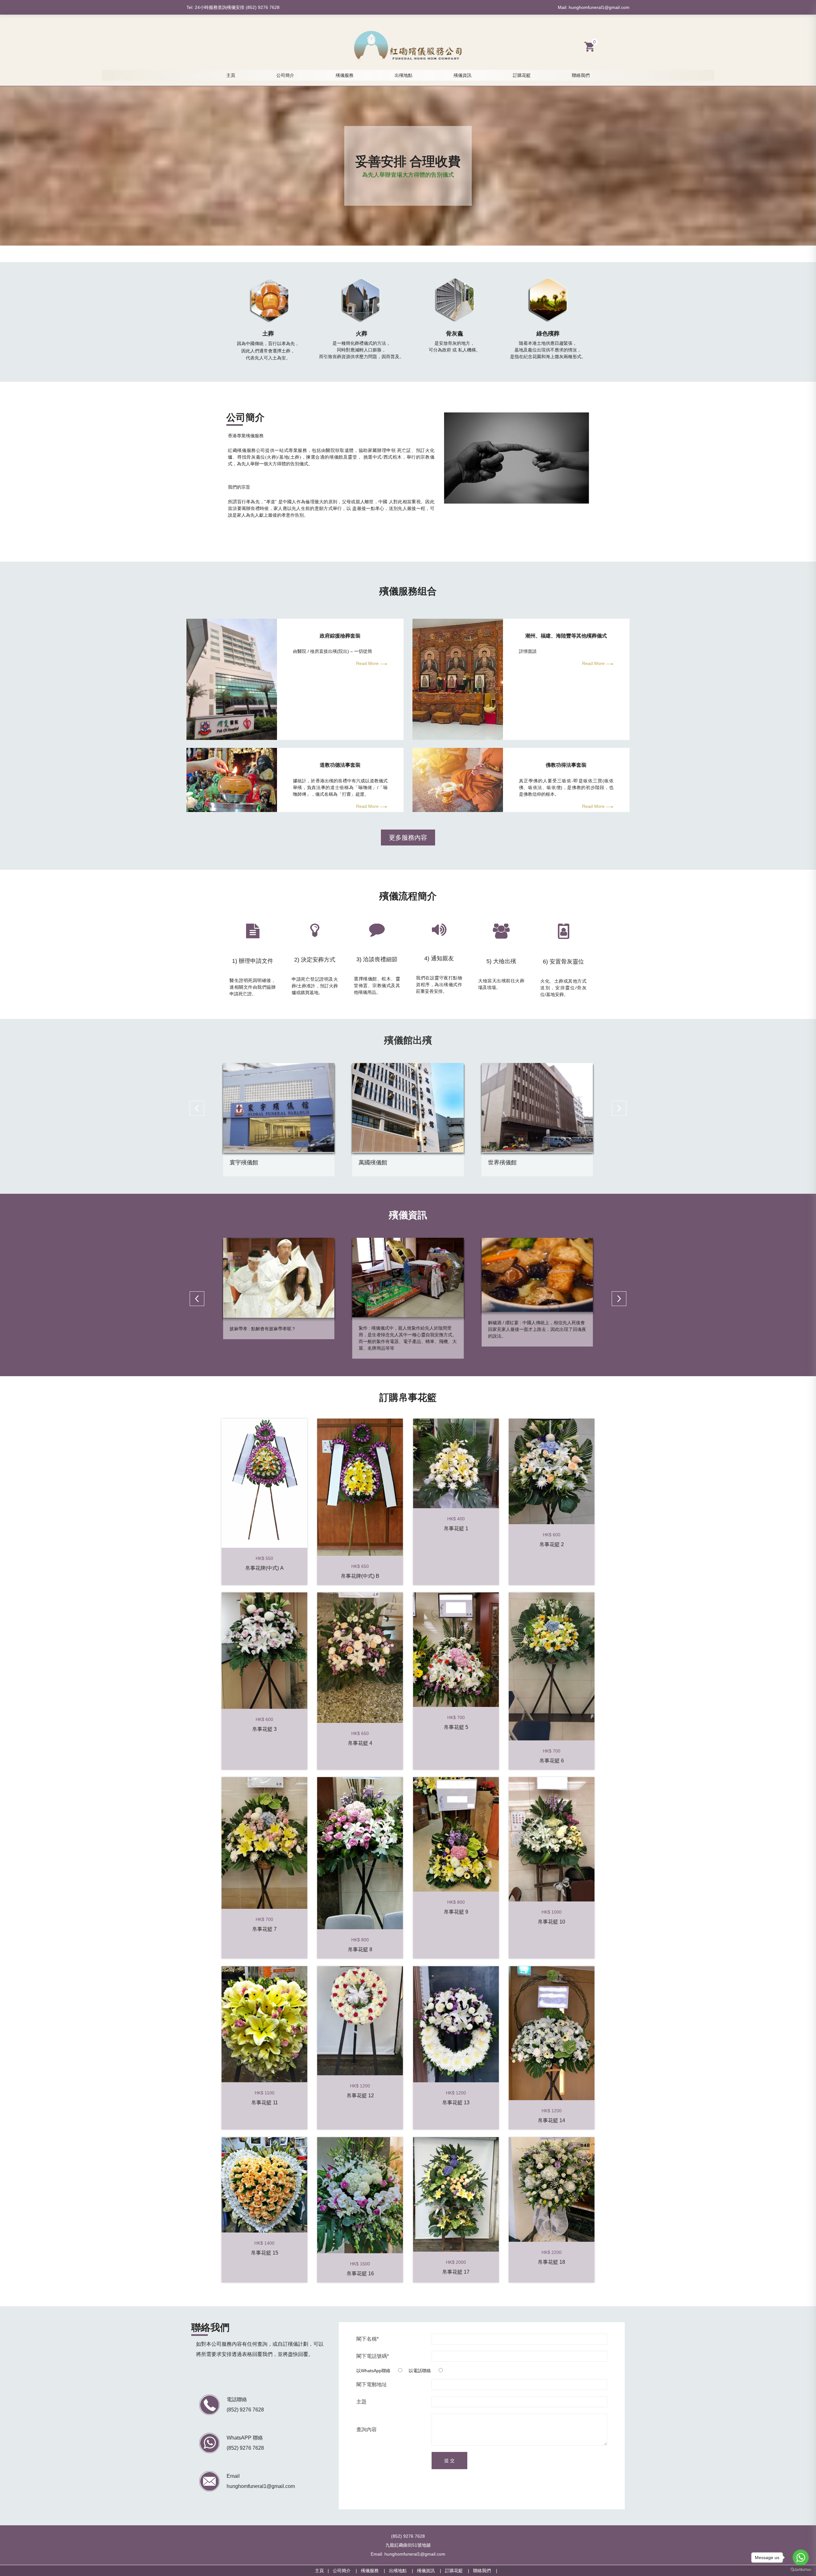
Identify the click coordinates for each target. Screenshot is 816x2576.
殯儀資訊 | (431, 2571)
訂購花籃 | (459, 2571)
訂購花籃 (522, 75)
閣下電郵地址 (372, 2385)
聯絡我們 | (487, 2571)
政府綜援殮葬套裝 (340, 636)
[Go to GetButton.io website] (801, 2570)
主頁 (231, 75)
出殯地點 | (403, 2571)
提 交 (449, 2461)
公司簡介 (285, 75)
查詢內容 (367, 2430)
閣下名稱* (368, 2339)
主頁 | (324, 2571)
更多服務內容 (408, 838)
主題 (361, 2402)
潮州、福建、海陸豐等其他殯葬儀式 (566, 636)
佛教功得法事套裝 (566, 765)
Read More (368, 663)
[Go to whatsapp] (801, 2558)
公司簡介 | (347, 2571)
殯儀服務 (345, 75)
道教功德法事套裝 (340, 765)
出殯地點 (404, 75)
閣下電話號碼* (373, 2356)
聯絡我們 (581, 75)
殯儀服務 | (375, 2571)
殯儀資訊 (463, 75)
